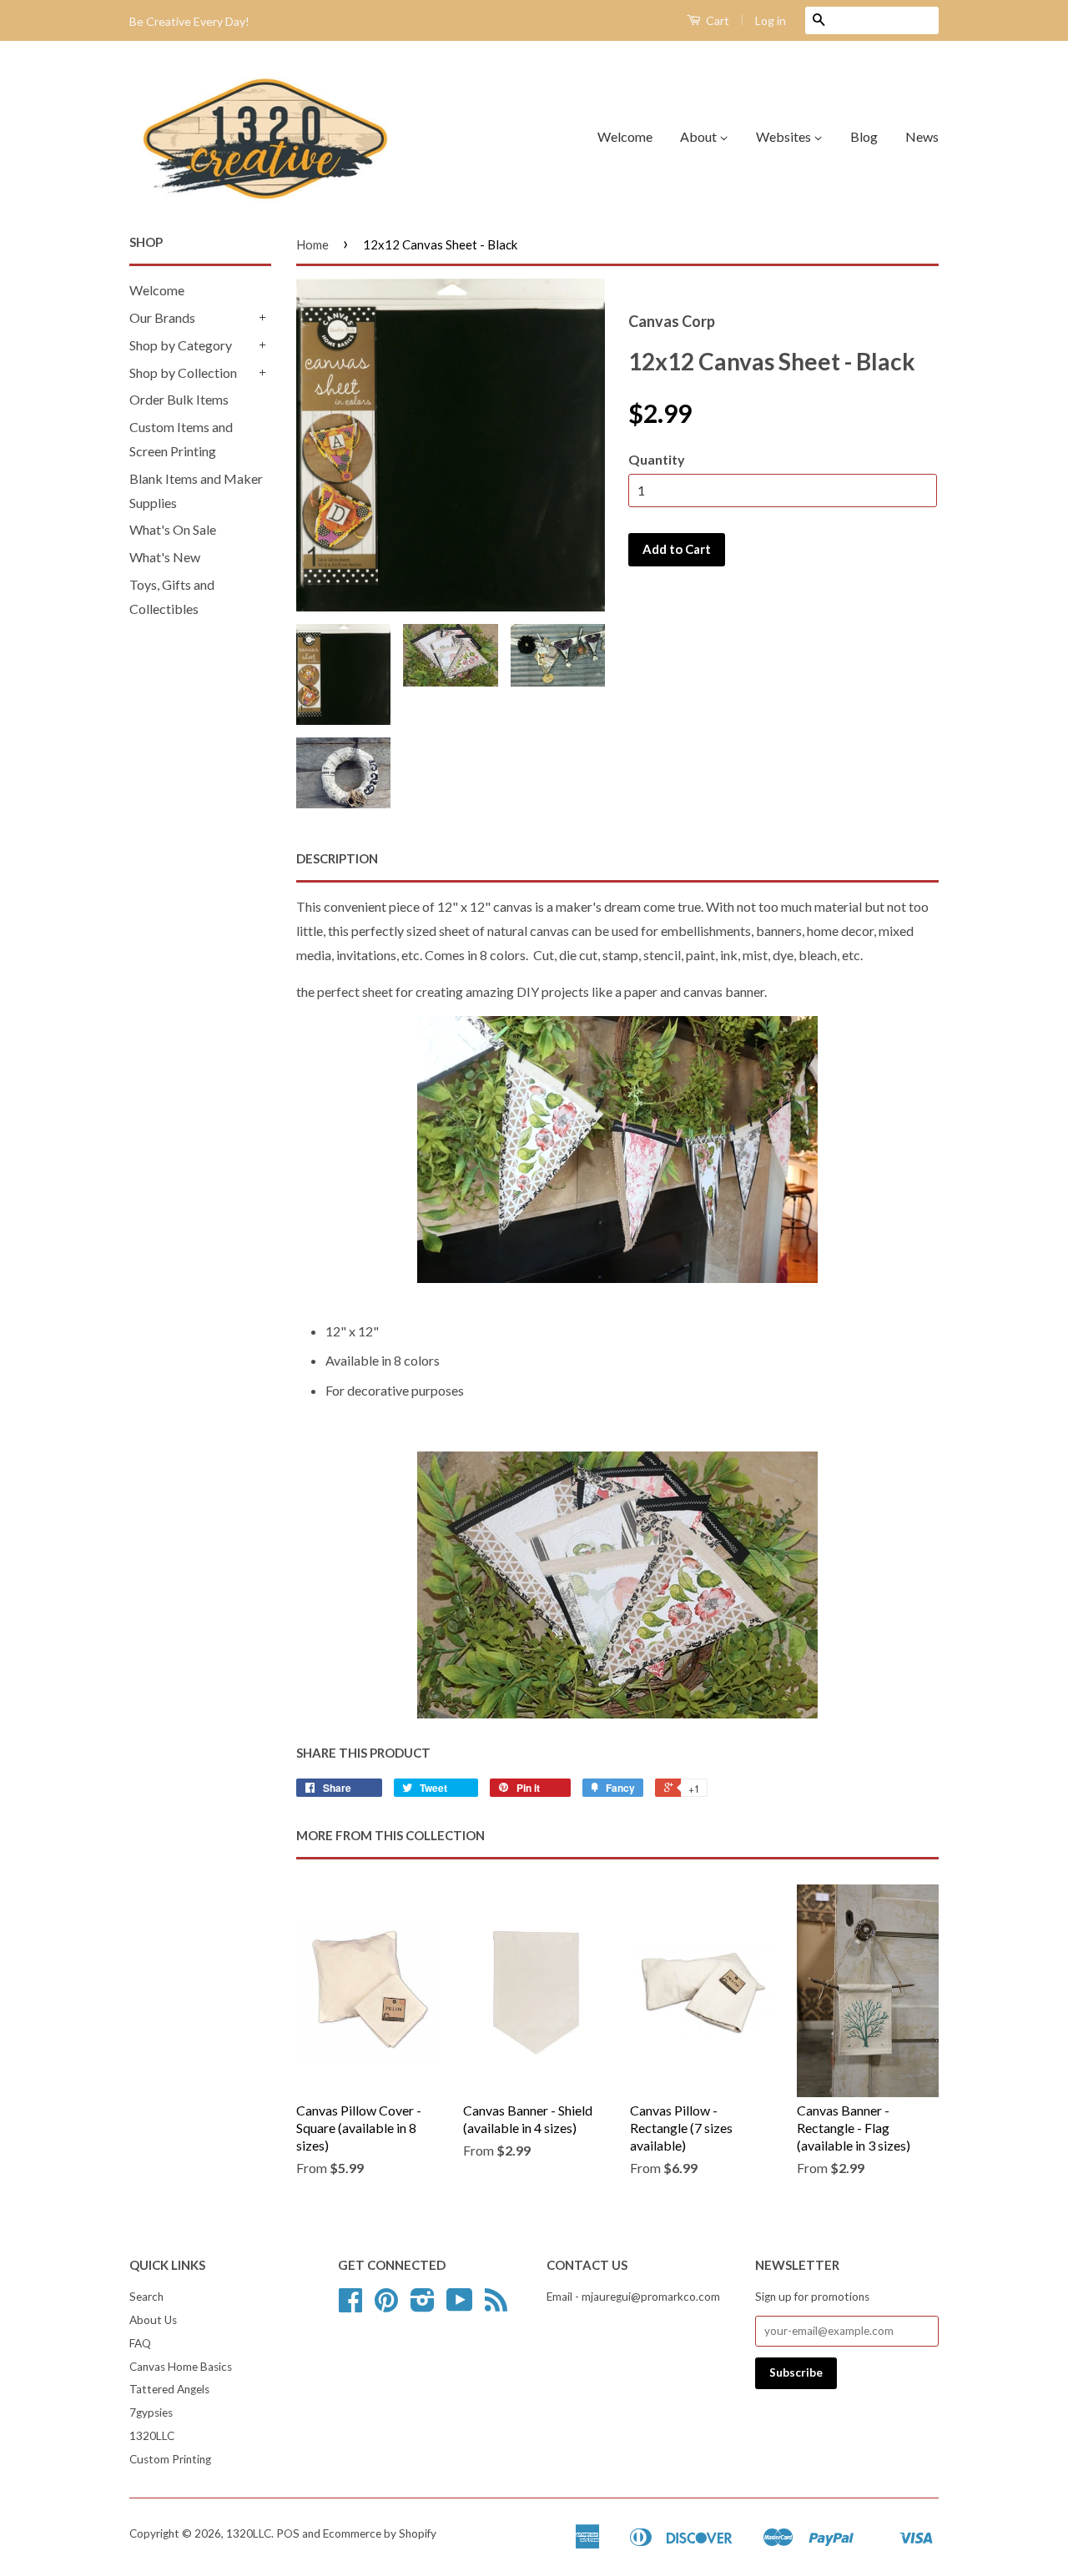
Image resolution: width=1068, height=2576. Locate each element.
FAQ (140, 2343)
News (922, 136)
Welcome (625, 136)
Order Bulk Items (179, 399)
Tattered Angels (169, 2389)
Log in (771, 20)
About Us (153, 2320)
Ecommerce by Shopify (380, 2533)
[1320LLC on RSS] (496, 2306)
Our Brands (162, 317)
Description (337, 858)
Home (312, 244)
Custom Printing (170, 2459)
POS (288, 2533)
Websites (785, 136)
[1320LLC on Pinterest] (386, 2306)
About (700, 136)
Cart (716, 20)
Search (146, 2297)
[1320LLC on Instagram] (423, 2306)
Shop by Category (181, 345)
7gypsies (151, 2412)
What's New (165, 557)
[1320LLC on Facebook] (350, 2306)
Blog (864, 136)
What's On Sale (173, 529)
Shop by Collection (183, 372)
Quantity (657, 459)
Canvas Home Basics (181, 2367)
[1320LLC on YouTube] (460, 2306)
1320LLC (152, 2436)
